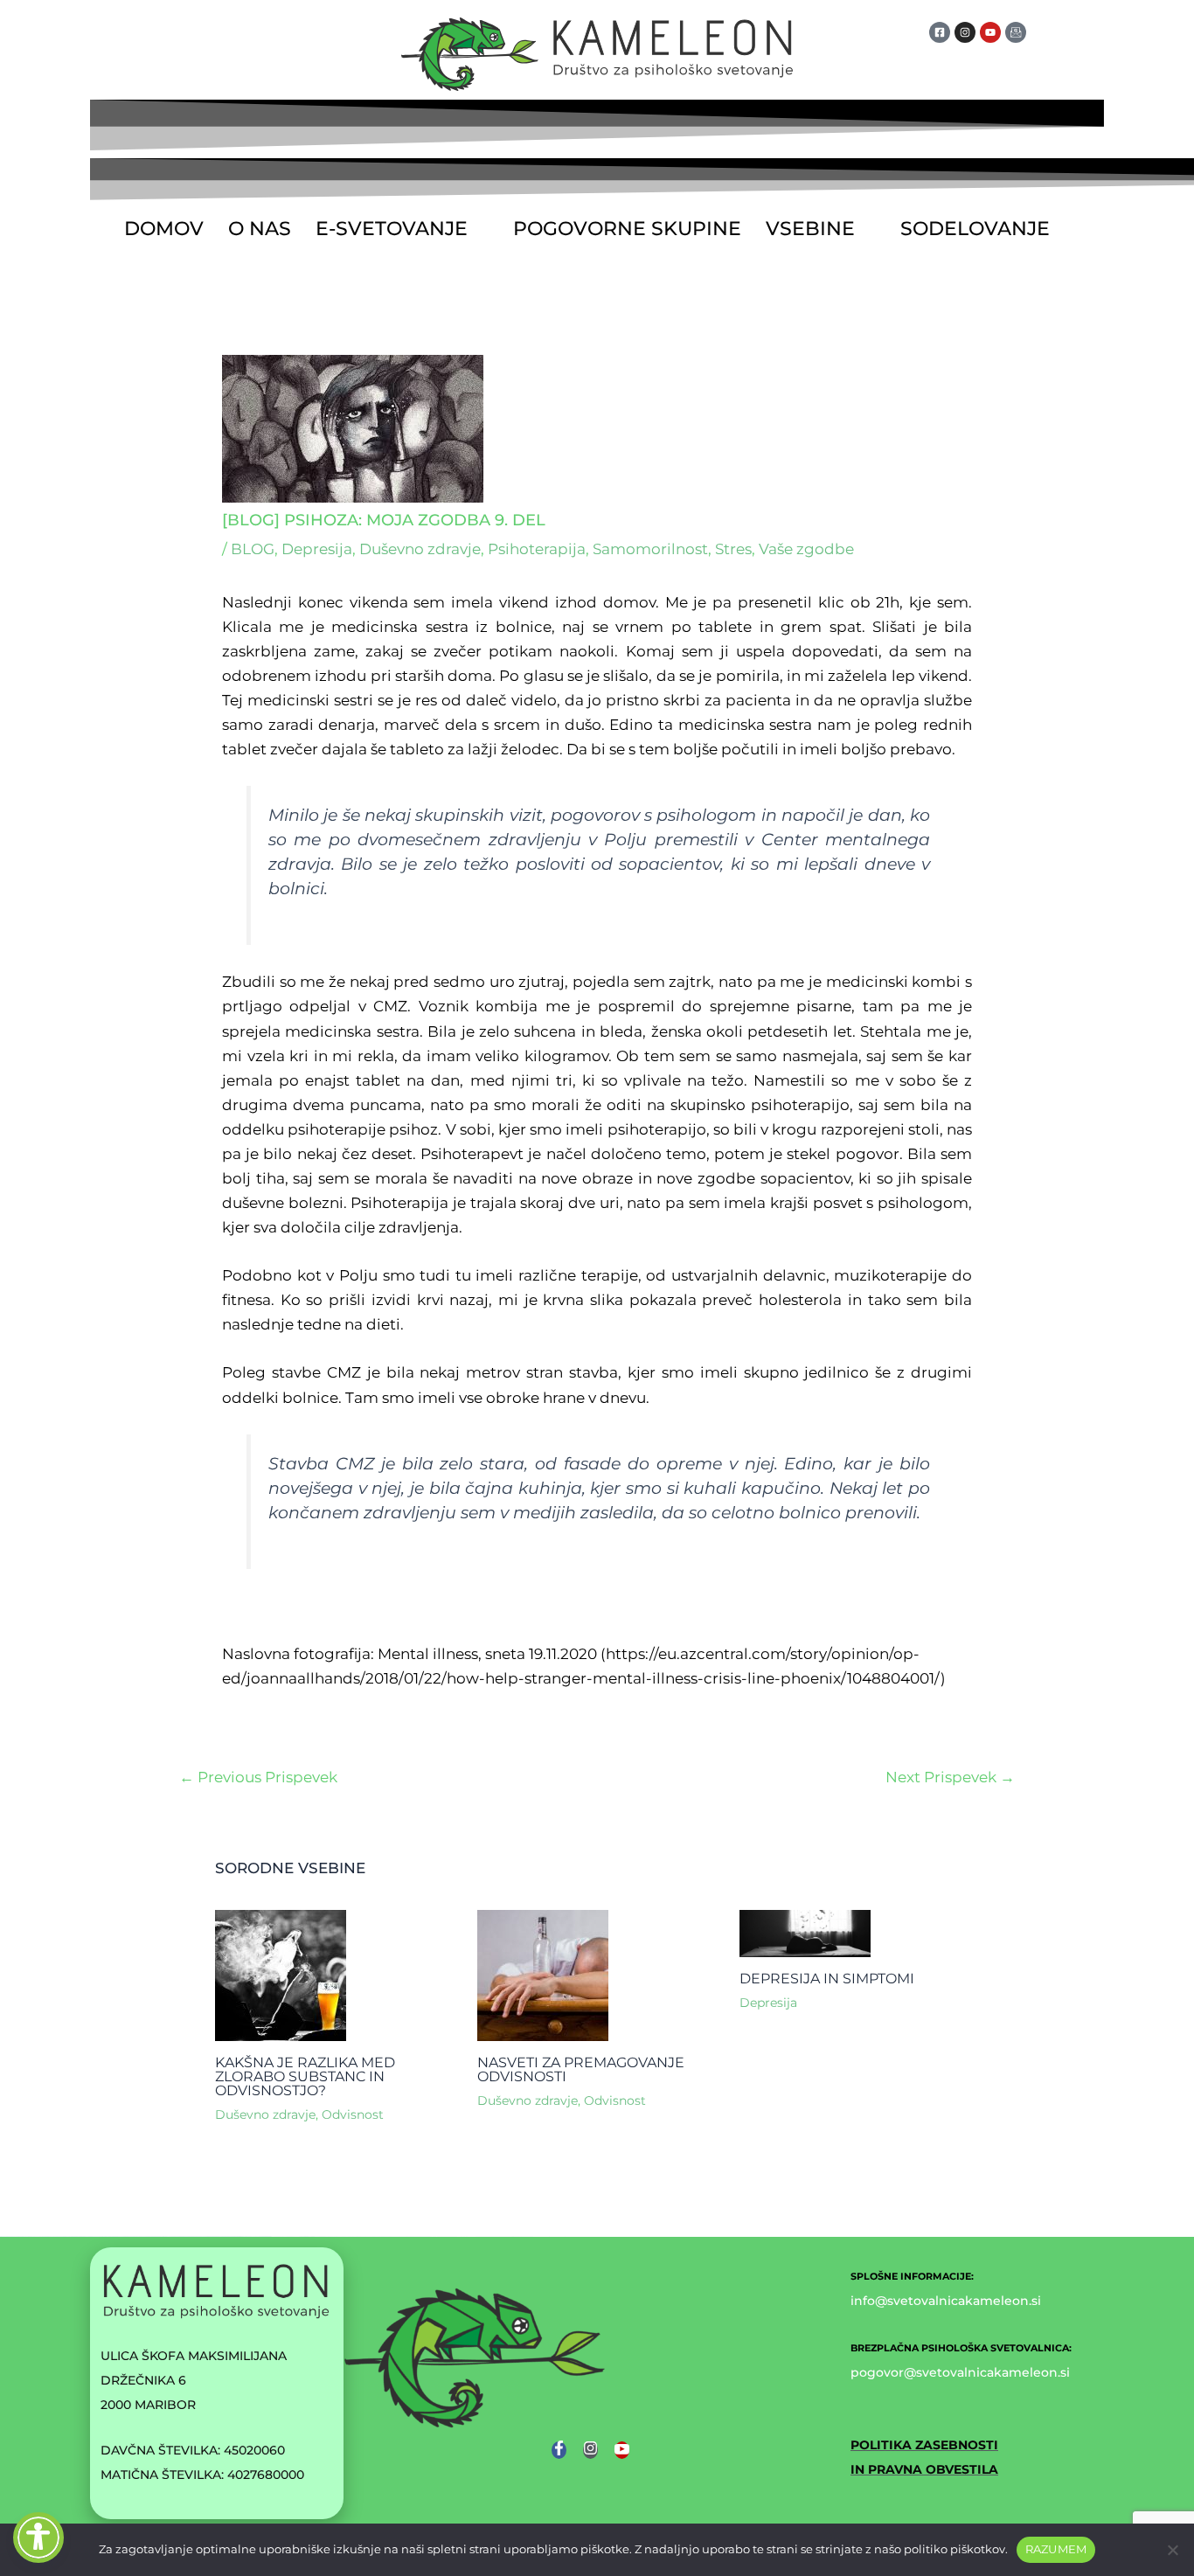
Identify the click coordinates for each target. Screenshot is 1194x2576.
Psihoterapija (537, 549)
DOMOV (164, 229)
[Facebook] (559, 2450)
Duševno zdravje (420, 549)
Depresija (317, 549)
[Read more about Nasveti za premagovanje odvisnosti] (543, 1974)
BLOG (253, 549)
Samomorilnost (650, 549)
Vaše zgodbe (806, 549)
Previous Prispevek (258, 1778)
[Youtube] (622, 2450)
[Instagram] (590, 2450)
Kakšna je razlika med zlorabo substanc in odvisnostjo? (305, 2076)
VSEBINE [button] (810, 229)
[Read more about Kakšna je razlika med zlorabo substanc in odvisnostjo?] (281, 1974)
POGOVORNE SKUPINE (627, 229)
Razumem (1056, 2549)
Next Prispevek (950, 1778)
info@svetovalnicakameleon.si (946, 2301)
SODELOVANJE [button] (975, 229)
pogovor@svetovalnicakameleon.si (960, 2372)
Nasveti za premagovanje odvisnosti (581, 2069)
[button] (402, 229)
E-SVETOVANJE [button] (392, 229)
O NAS (260, 229)
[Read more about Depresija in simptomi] (805, 1933)
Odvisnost (353, 2114)
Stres (733, 549)
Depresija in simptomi (827, 1979)
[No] (1172, 2550)
